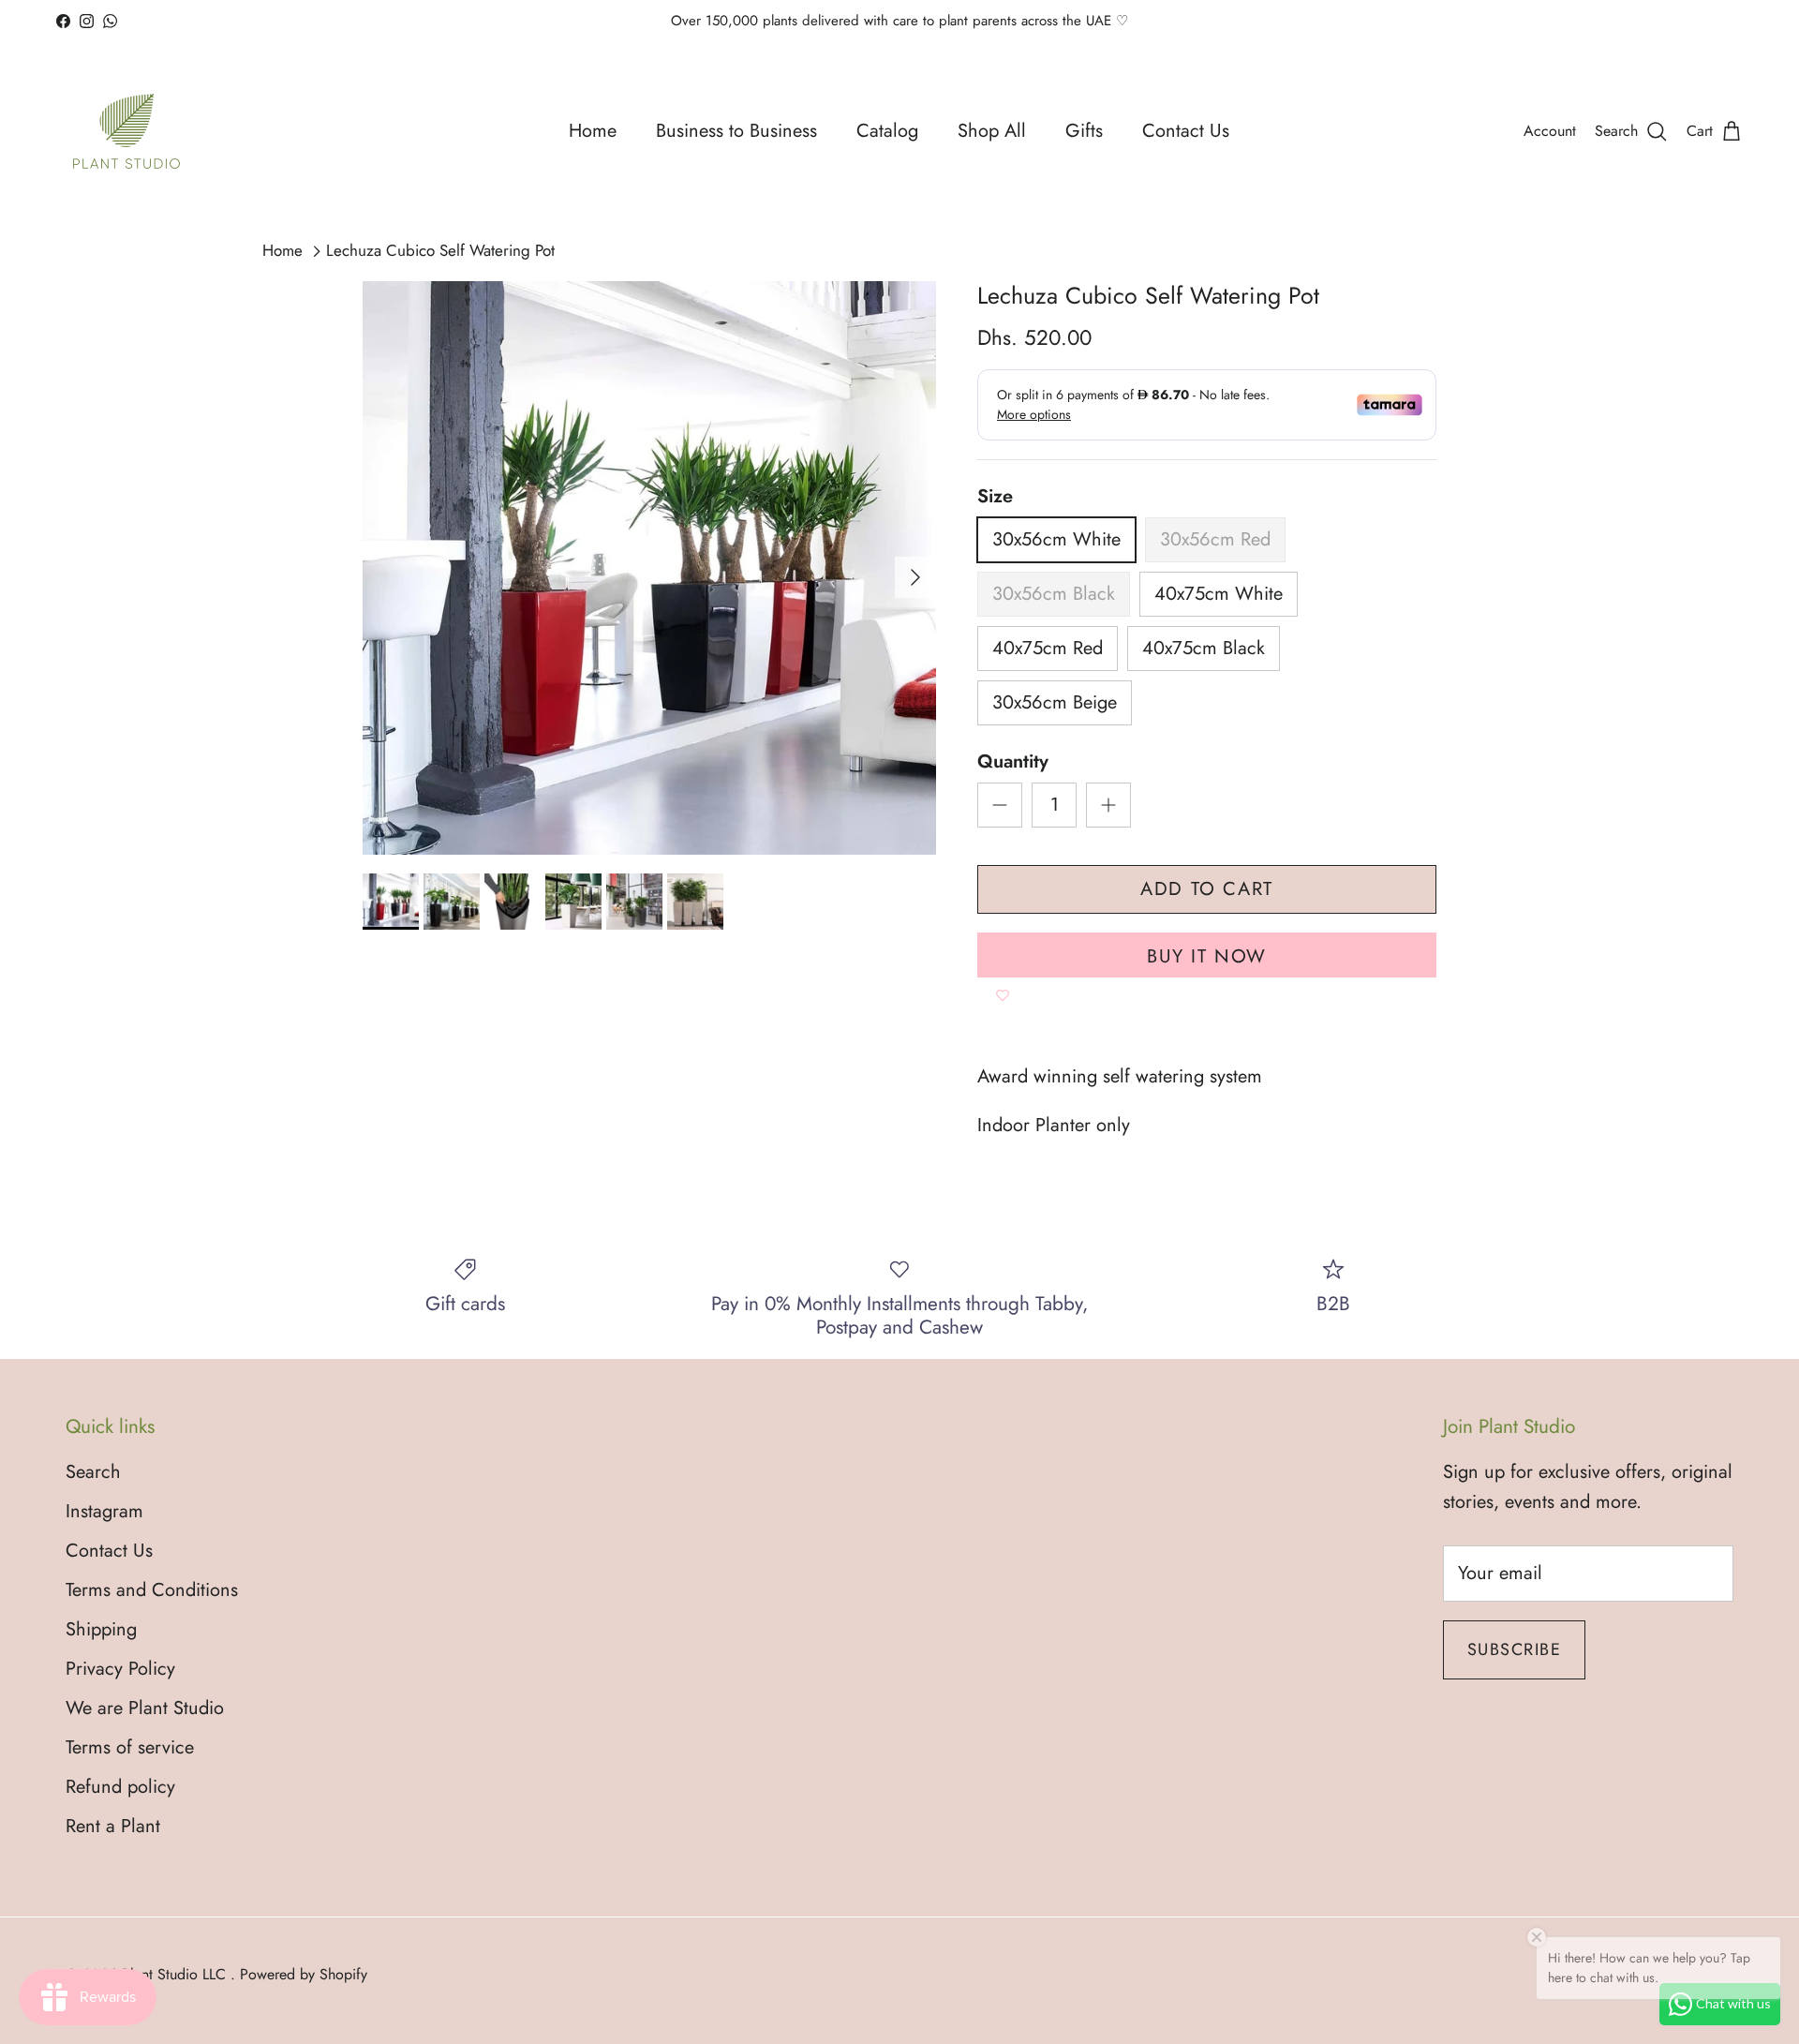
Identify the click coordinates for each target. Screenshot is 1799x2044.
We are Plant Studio (145, 1708)
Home (593, 131)
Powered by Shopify (304, 1974)
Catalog (887, 131)
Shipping (101, 1629)
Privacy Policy (120, 1669)
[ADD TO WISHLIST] (1003, 996)
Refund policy (120, 1787)
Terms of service (130, 1747)
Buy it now (1207, 956)
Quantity (1013, 762)
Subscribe (1514, 1649)
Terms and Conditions (152, 1590)
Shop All (992, 131)
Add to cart (1207, 889)
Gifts (1084, 131)
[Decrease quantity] (1000, 805)
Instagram (104, 1511)
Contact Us (1186, 131)
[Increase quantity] (1108, 805)
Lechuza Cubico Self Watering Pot (440, 251)
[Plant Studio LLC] (126, 131)
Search (93, 1472)
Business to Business (736, 131)
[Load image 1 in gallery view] (649, 568)
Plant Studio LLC (176, 1974)
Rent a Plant (113, 1826)
